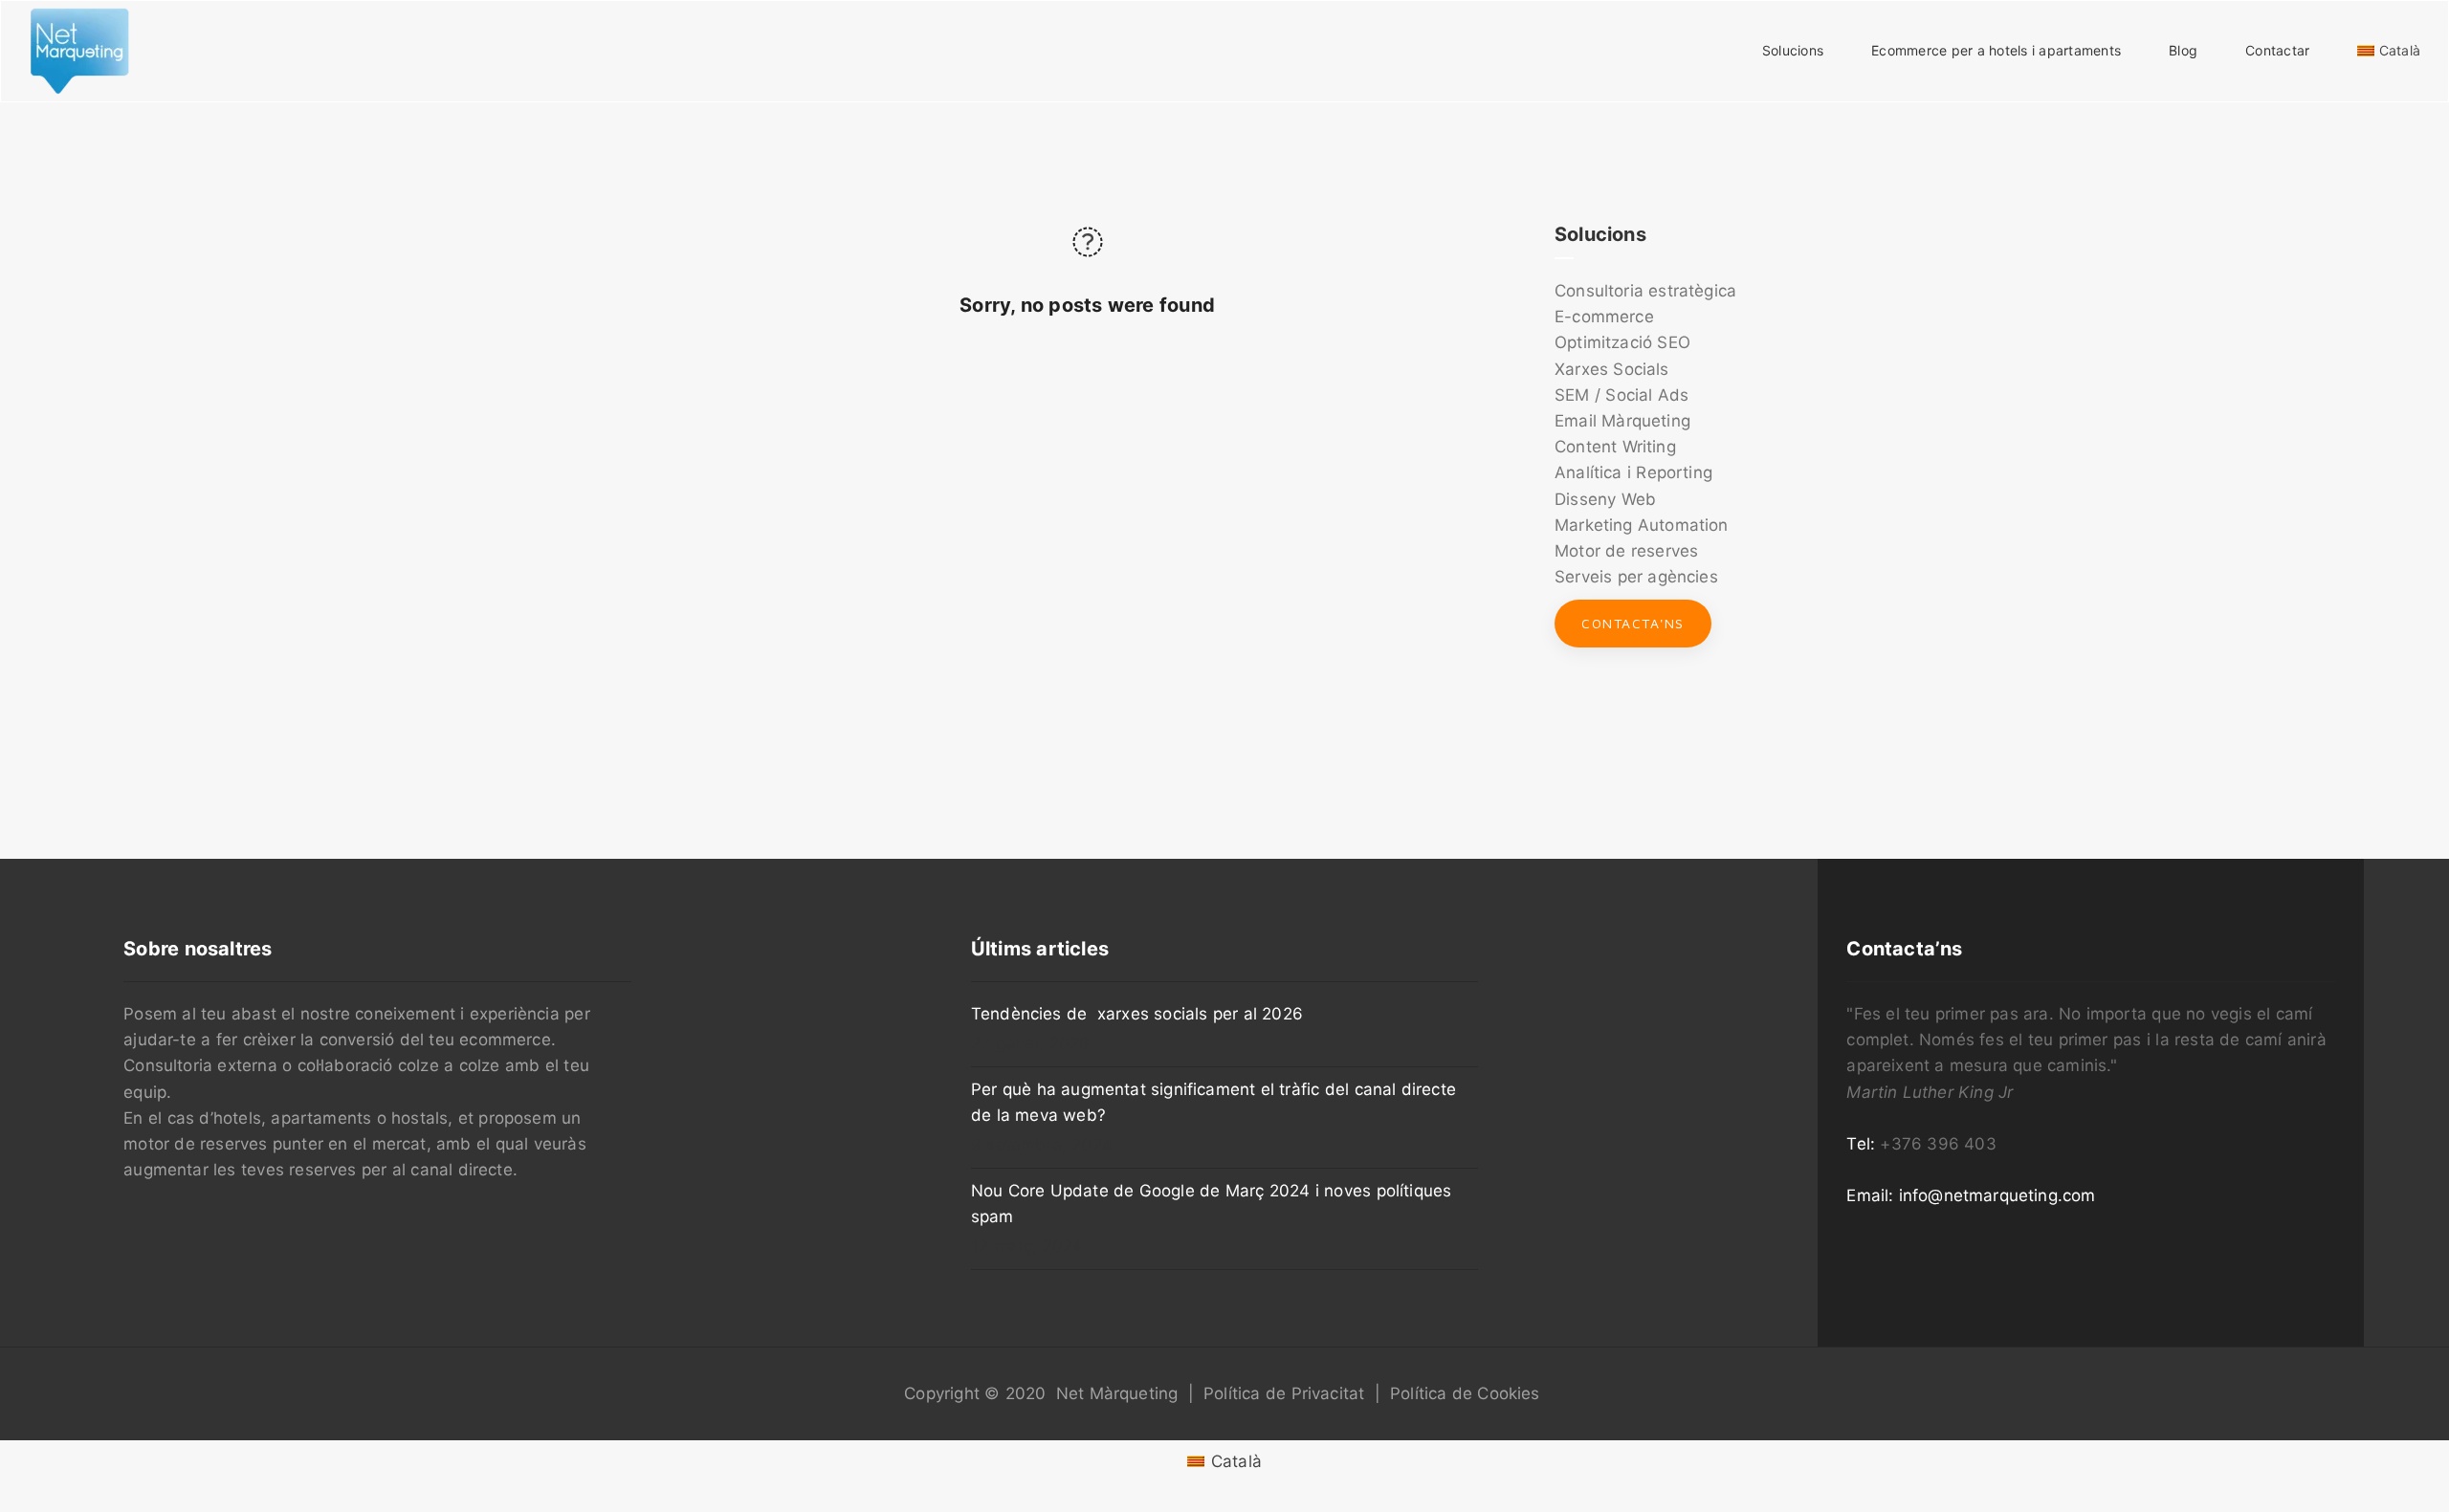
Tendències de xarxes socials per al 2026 (1137, 1014)
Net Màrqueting (1117, 1393)
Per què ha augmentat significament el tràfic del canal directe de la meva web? (1213, 1102)
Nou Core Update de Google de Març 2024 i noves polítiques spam (1211, 1204)
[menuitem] (1224, 1462)
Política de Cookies (1465, 1393)
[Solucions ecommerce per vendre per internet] (80, 49)
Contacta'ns (1633, 623)
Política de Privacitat (1284, 1393)
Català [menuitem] (1236, 1461)
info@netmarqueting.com (1997, 1195)
